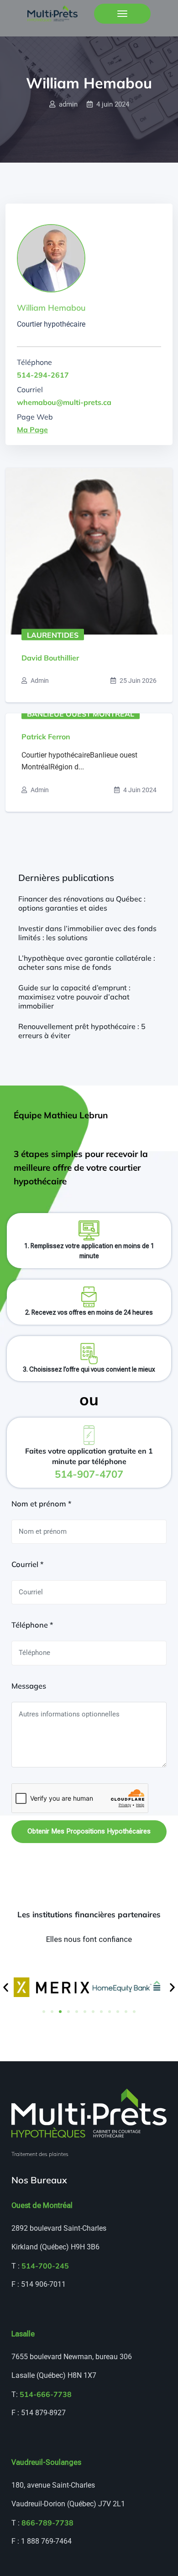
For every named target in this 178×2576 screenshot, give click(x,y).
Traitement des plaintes (40, 2154)
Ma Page (32, 430)
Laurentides (53, 635)
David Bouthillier (50, 658)
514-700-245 (45, 2266)
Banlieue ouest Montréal (81, 713)
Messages (29, 1686)
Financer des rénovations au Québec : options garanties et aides (82, 903)
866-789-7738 (47, 2523)
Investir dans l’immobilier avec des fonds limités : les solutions (87, 933)
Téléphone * (32, 1625)
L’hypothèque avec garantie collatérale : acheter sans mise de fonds (87, 963)
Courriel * (27, 1564)
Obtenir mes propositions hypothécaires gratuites (89, 1835)
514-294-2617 (43, 375)
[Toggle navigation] (122, 14)
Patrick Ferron (46, 737)
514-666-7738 (46, 2394)
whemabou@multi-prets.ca (64, 402)
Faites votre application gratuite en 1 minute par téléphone (89, 1463)
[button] (6, 1987)
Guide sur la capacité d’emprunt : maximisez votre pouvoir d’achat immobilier (74, 997)
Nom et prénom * (41, 1504)
